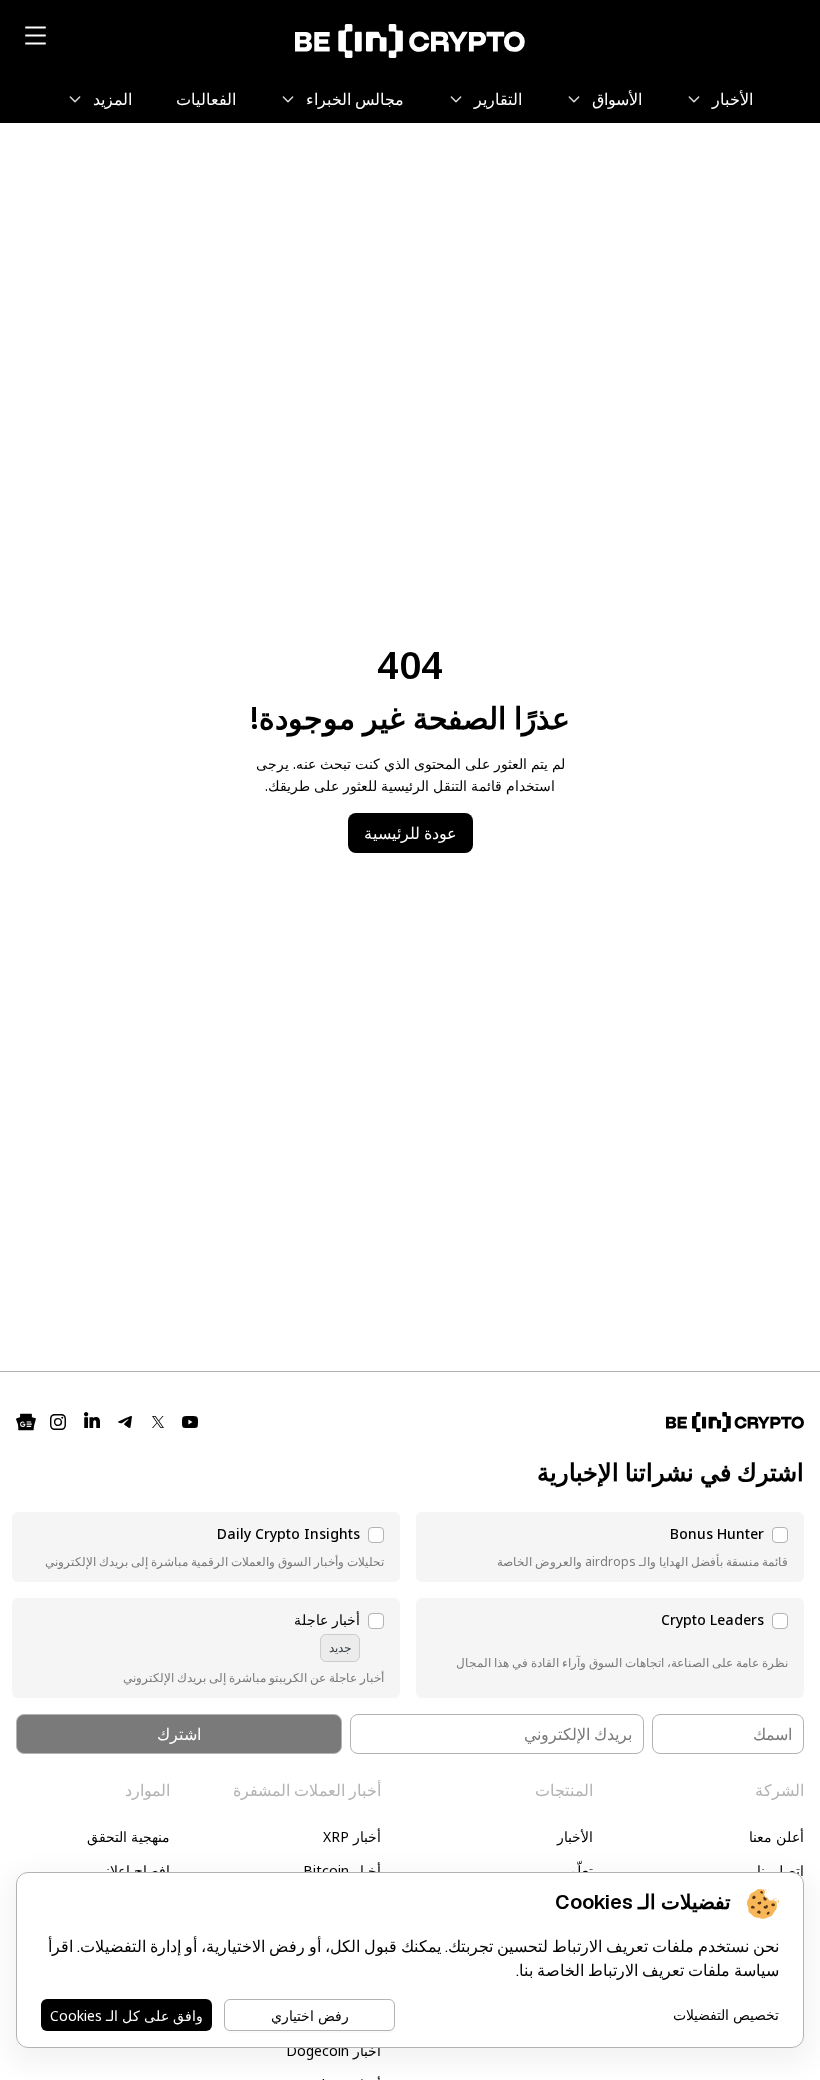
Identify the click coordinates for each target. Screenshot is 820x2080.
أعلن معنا (776, 1836)
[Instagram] (58, 1422)
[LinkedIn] (92, 1422)
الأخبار (575, 1836)
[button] (610, 1547)
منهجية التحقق (128, 1836)
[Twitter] (158, 1422)
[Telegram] (126, 1422)
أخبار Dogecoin (333, 2050)
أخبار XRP (352, 1836)
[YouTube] (190, 1422)
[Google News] (26, 1422)
